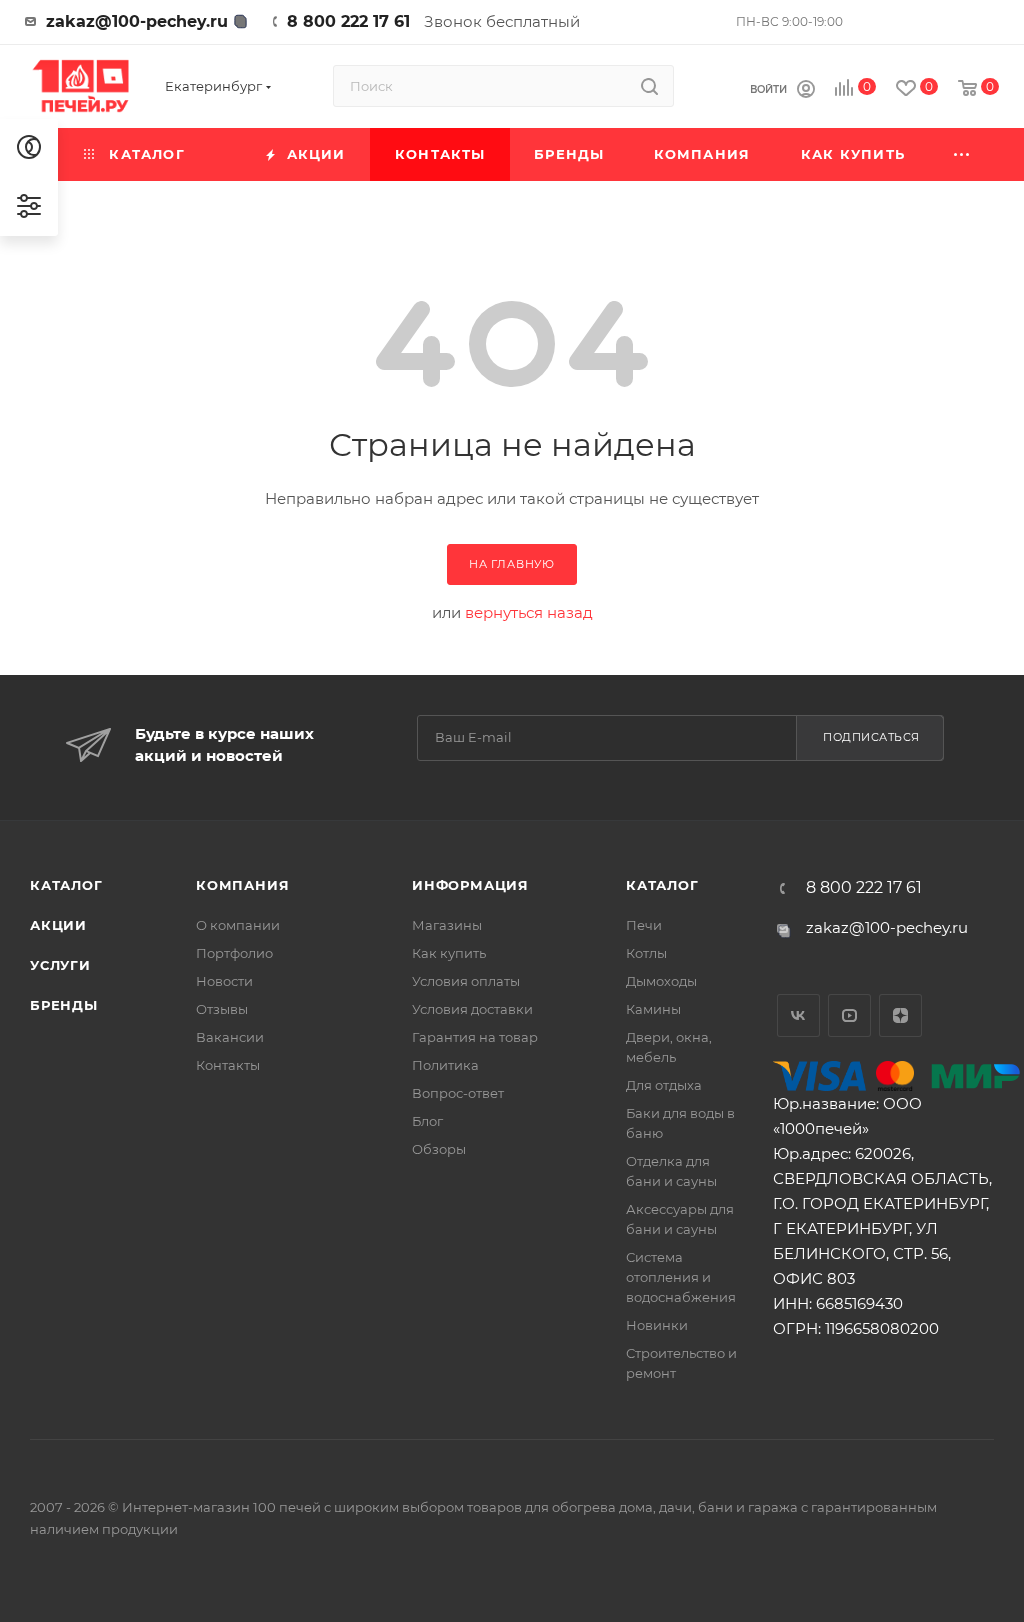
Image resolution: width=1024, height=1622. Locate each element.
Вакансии (230, 1037)
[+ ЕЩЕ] (962, 154)
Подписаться (871, 737)
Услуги (60, 965)
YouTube (849, 1015)
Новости (224, 981)
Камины (653, 1009)
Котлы (646, 953)
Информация (470, 885)
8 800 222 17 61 (348, 21)
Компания (242, 885)
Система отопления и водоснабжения (681, 1277)
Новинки (657, 1325)
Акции (58, 925)
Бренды (64, 1005)
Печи (644, 925)
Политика (445, 1065)
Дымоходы (661, 981)
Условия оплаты (466, 981)
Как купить (449, 953)
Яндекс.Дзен (900, 1015)
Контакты (228, 1065)
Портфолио (234, 953)
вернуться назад (529, 612)
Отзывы (222, 1009)
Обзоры (439, 1149)
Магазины (447, 925)
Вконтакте (798, 1015)
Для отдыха (664, 1085)
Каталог (66, 885)
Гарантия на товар (475, 1037)
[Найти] (649, 86)
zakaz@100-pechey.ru (137, 21)
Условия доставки (472, 1009)
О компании (238, 925)
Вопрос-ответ (458, 1093)
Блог (427, 1121)
